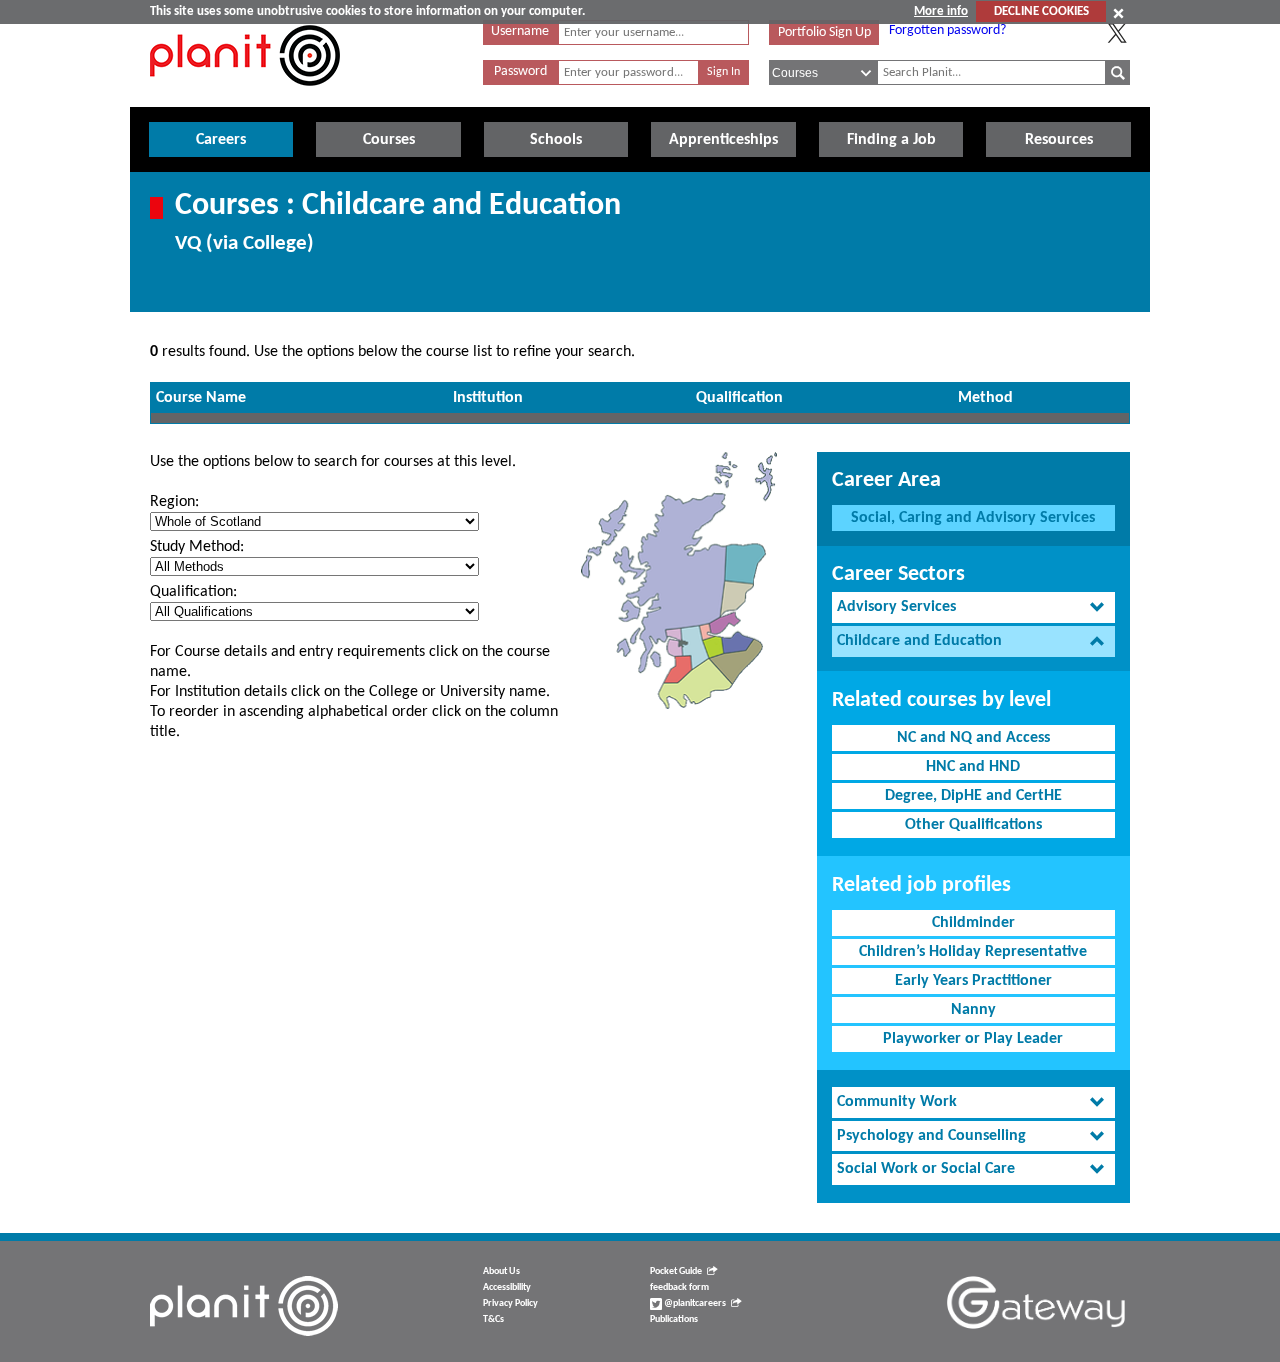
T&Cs (493, 1319)
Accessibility (507, 1287)
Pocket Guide (676, 1271)
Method (985, 398)
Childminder (973, 923)
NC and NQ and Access (973, 738)
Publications (674, 1319)
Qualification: (193, 592)
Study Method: (197, 547)
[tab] (973, 607)
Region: (174, 502)
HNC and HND (973, 767)
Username (520, 31)
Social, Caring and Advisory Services (973, 518)
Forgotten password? (947, 30)
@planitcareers (694, 1303)
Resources (1059, 140)
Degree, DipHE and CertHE (973, 796)
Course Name (201, 398)
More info (941, 11)
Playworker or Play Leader (973, 1039)
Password (520, 71)
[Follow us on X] (1117, 33)
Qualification (739, 398)
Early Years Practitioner (973, 981)
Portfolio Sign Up (824, 32)
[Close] (1118, 13)
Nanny (973, 1010)
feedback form (679, 1287)
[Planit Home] (245, 97)
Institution (488, 398)
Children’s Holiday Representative (973, 952)
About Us (501, 1271)
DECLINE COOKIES (1041, 11)
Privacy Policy (510, 1303)
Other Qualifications (973, 825)
